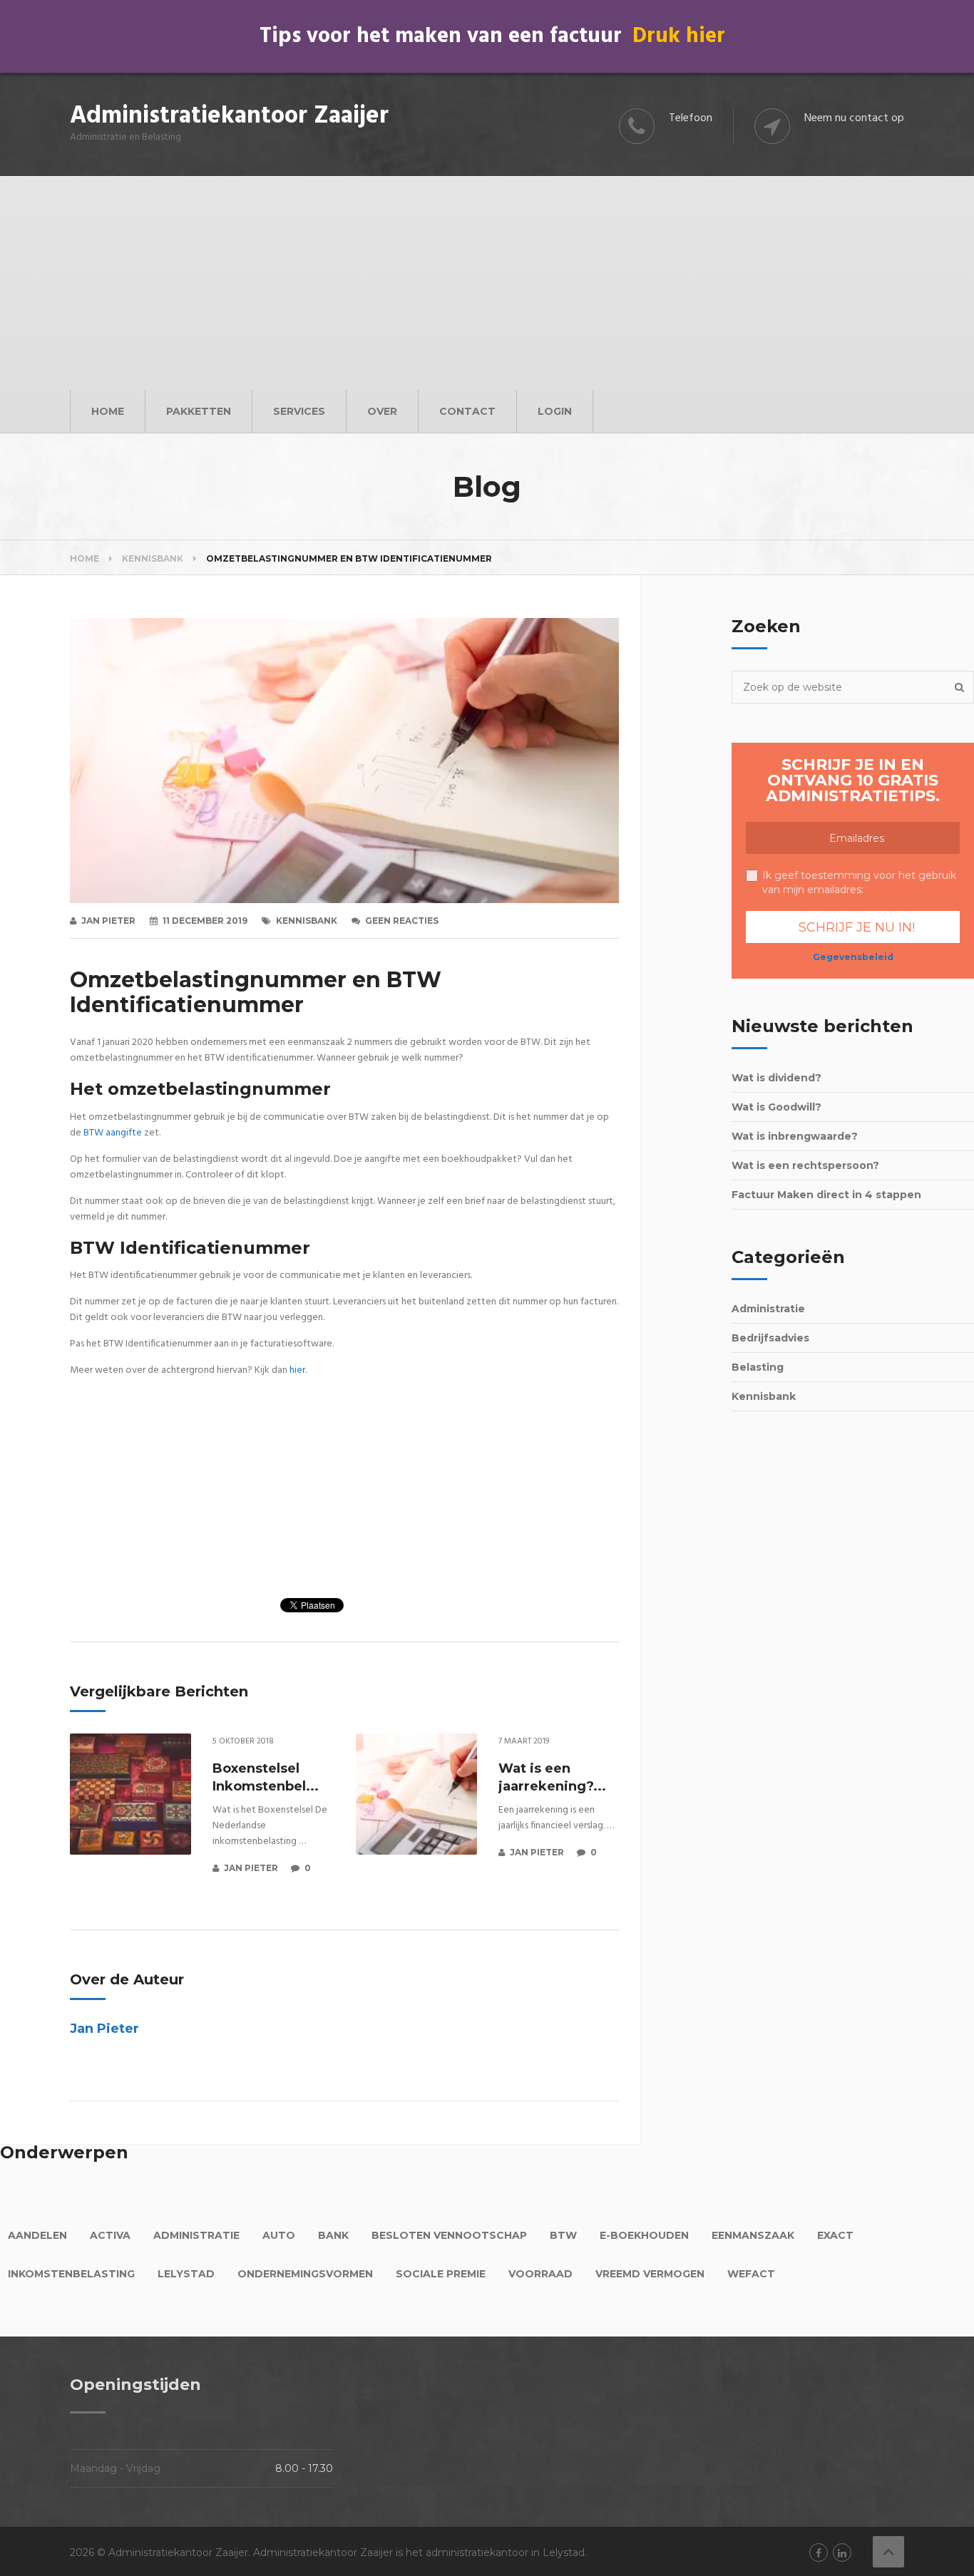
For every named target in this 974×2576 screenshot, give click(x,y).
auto (279, 2235)
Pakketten (199, 411)
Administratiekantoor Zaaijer (229, 117)
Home (108, 411)
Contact (467, 411)
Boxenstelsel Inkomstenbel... (266, 1777)
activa (110, 2235)
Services (299, 411)
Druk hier (679, 36)
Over (382, 411)
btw (563, 2235)
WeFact (751, 2274)
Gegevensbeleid (853, 957)
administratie (196, 2235)
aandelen (37, 2235)
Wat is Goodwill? (776, 1107)
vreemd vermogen (650, 2274)
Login (555, 411)
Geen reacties (402, 921)
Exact (835, 2235)
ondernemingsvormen (305, 2274)
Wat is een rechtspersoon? (805, 1165)
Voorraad (540, 2274)
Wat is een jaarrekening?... (552, 1777)
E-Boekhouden (644, 2235)
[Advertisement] (487, 283)
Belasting (758, 1367)
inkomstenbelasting (71, 2274)
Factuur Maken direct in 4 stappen (826, 1195)
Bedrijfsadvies (770, 1338)
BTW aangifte (113, 1133)
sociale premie (441, 2274)
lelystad (186, 2274)
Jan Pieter (108, 921)
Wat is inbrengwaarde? (795, 1136)
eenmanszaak (753, 2235)
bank (333, 2235)
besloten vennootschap (449, 2235)
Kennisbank (307, 921)
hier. (298, 1370)
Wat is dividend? (776, 1078)
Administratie (768, 1309)
